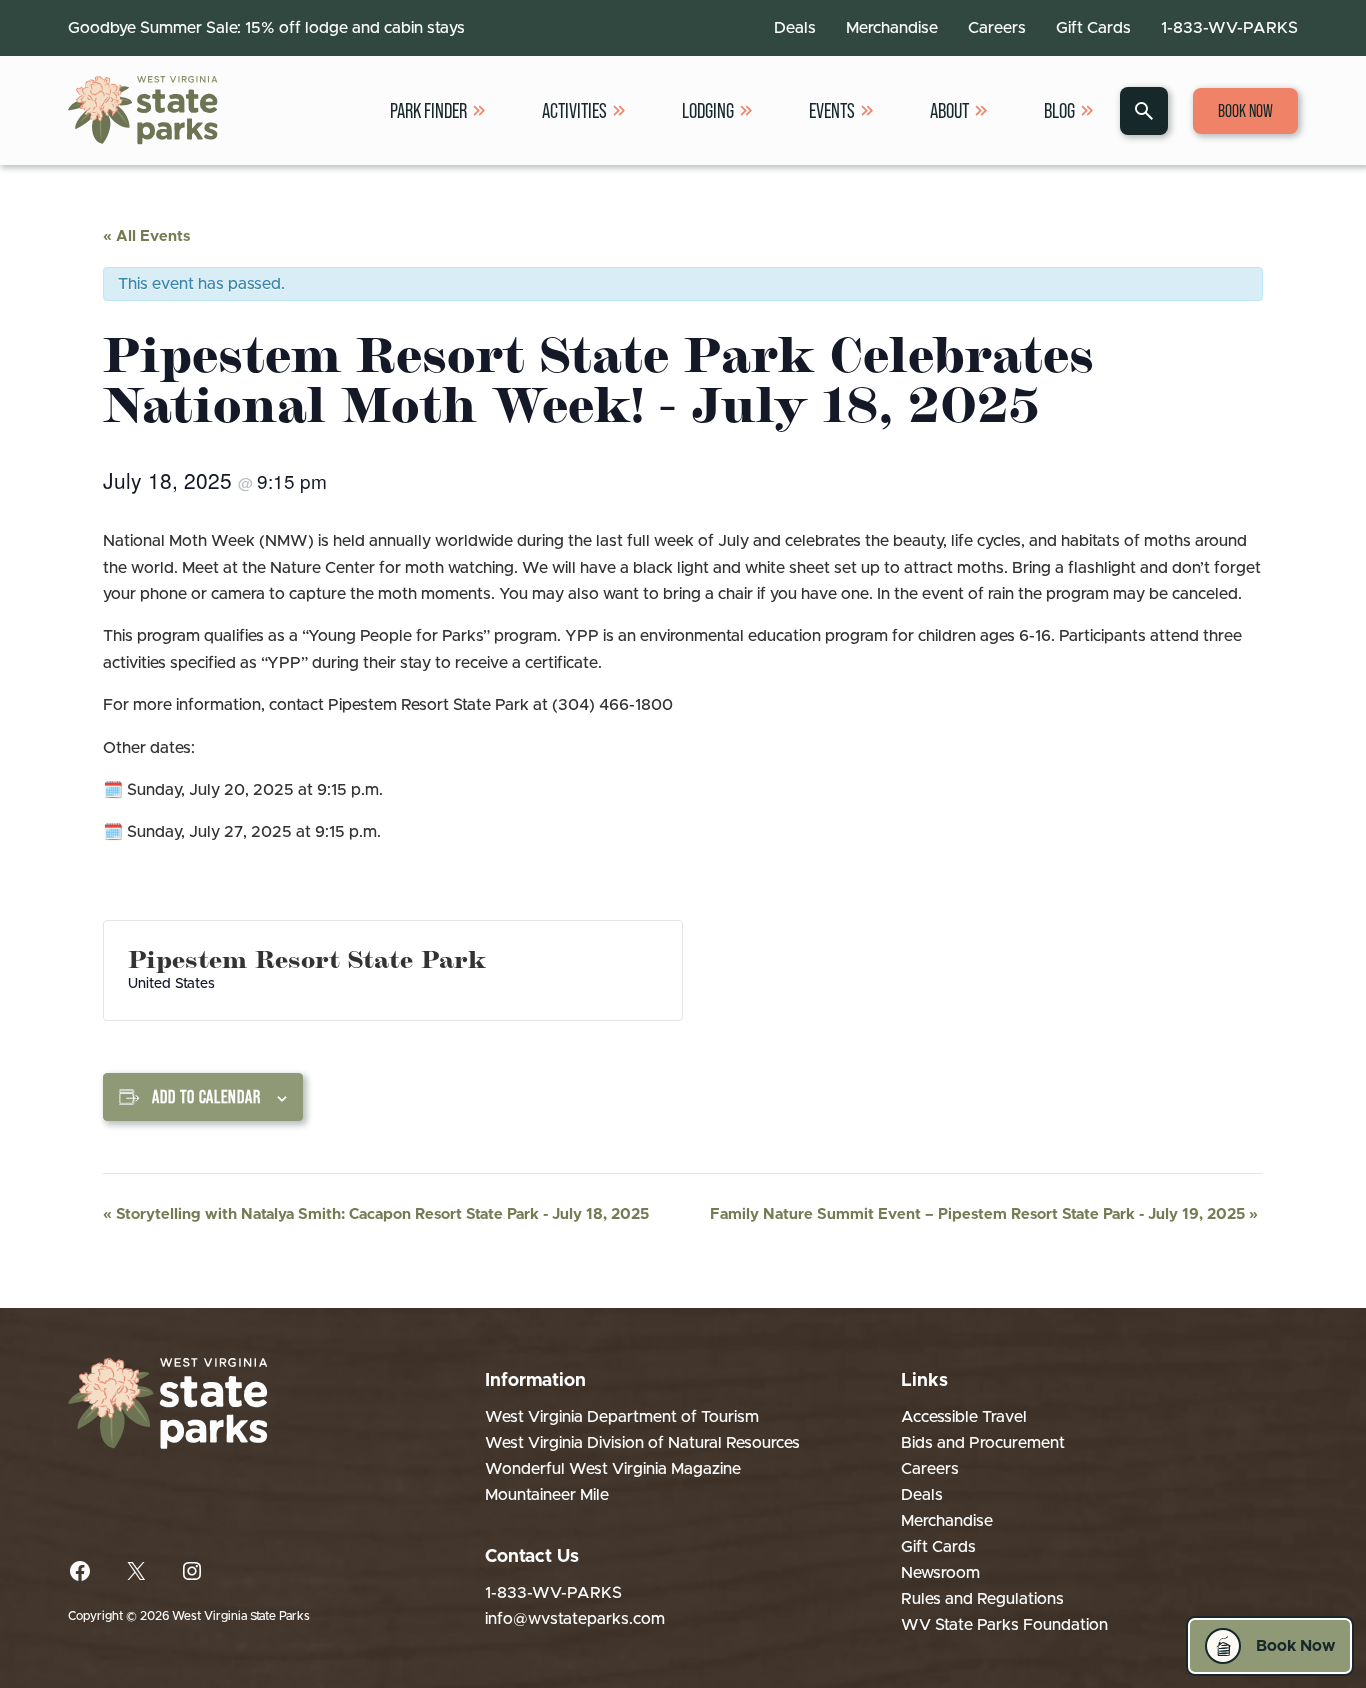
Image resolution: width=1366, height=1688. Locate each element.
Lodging (708, 110)
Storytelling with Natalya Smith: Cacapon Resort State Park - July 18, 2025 (376, 1214)
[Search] (1144, 111)
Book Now (1245, 111)
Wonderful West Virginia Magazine (613, 1469)
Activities (574, 110)
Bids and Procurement (983, 1443)
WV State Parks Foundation (1004, 1625)
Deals (795, 28)
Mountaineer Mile (547, 1495)
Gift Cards (1093, 28)
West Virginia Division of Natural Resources (642, 1443)
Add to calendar (206, 1097)
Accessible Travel (964, 1417)
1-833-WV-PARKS (1229, 28)
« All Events (146, 236)
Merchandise (892, 28)
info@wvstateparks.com (575, 1619)
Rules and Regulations (982, 1599)
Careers (997, 28)
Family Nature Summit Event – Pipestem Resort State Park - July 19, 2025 (984, 1214)
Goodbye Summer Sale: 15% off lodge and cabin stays (266, 28)
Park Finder (428, 110)
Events (832, 110)
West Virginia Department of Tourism (622, 1417)
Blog (1059, 110)
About (949, 110)
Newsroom (940, 1573)
